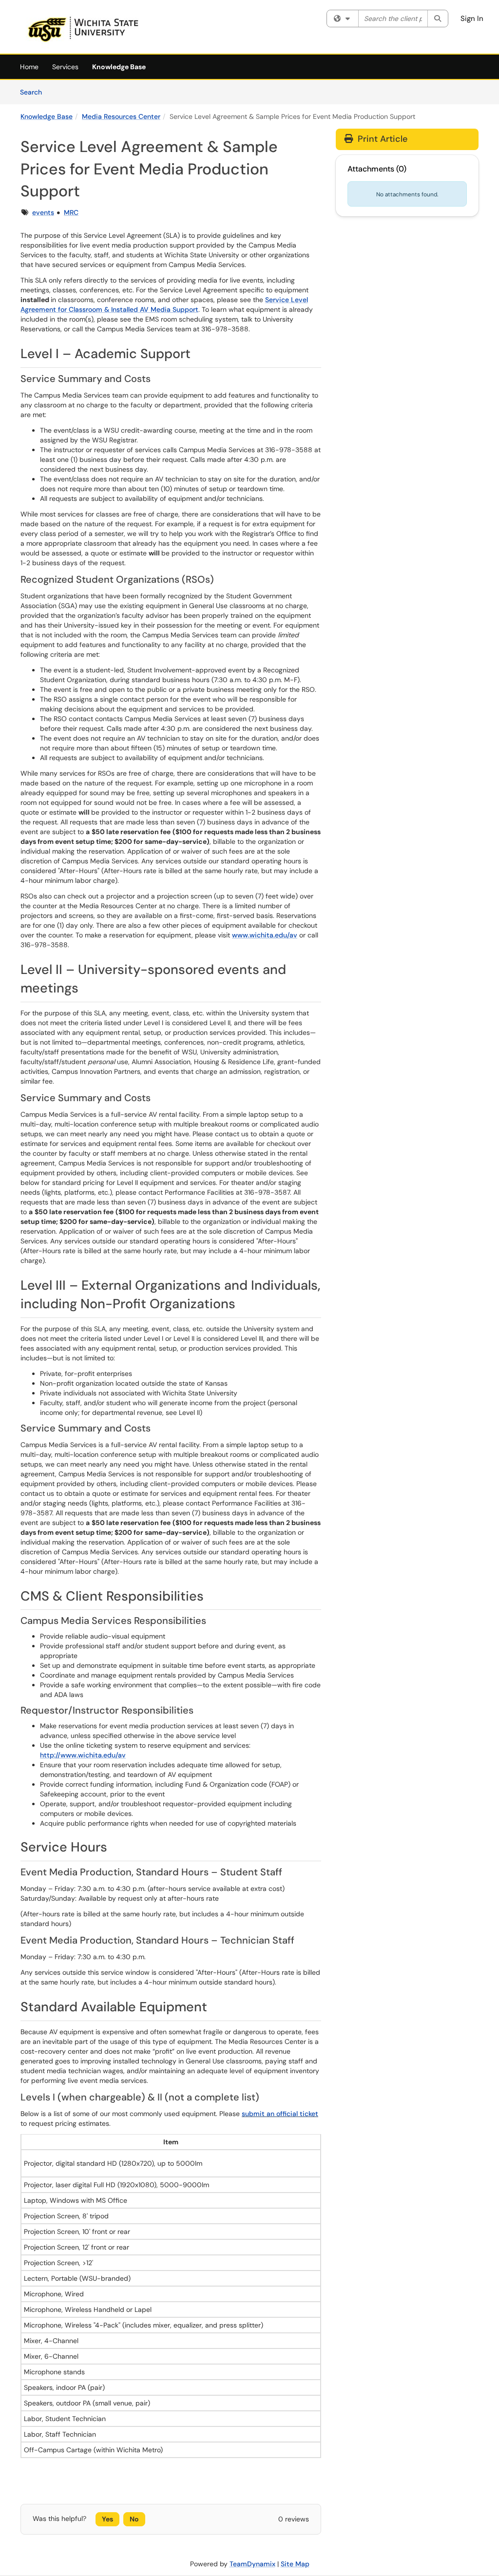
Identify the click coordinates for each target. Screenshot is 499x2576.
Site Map (295, 2564)
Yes (107, 2519)
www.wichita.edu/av (265, 935)
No (134, 2519)
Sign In (472, 19)
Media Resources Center (121, 116)
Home (29, 67)
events (43, 212)
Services (65, 67)
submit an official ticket (280, 2114)
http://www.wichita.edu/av (83, 1755)
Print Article (381, 139)
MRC (71, 212)
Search (34, 92)
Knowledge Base (119, 67)
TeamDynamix (252, 2564)
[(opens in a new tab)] (83, 29)
